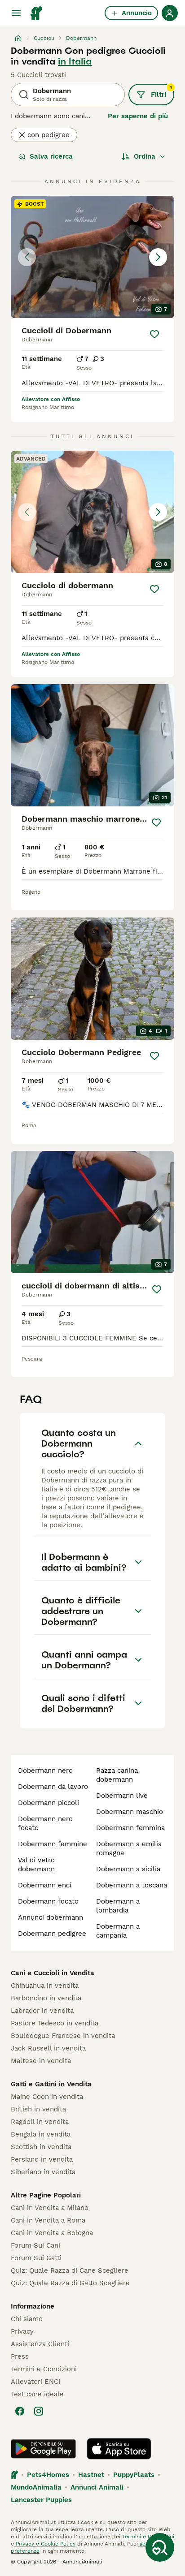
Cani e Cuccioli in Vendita (53, 1973)
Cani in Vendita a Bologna (52, 2233)
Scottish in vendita (41, 2147)
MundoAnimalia (36, 2487)
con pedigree (48, 135)
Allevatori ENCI (35, 2382)
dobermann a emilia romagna (129, 1848)
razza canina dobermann (117, 1775)
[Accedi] (170, 13)
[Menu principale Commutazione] (16, 13)
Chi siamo (27, 2319)
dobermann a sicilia (128, 1869)
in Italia (75, 61)
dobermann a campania (118, 1931)
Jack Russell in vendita (48, 2048)
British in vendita (38, 2109)
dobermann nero (45, 1770)
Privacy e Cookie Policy (45, 2544)
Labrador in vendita (42, 2011)
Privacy (22, 2331)
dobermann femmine (53, 1844)
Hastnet (91, 2475)
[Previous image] (27, 257)
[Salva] (154, 334)
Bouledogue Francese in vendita (63, 2036)
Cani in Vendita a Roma (48, 2220)
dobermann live (122, 1796)
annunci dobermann (51, 1917)
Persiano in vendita (42, 2159)
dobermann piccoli (48, 1803)
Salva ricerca (51, 156)
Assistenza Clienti (40, 2344)
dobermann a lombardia (118, 1906)
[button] (92, 257)
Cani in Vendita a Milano (50, 2208)
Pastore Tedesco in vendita (55, 2023)
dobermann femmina (130, 1828)
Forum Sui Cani (35, 2245)
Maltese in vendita (41, 2061)
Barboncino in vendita (46, 1998)
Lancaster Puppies (41, 2500)
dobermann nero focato (45, 1823)
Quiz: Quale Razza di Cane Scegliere (70, 2270)
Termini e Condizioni (44, 2369)
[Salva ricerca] (160, 2547)
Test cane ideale (37, 2394)
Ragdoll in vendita (40, 2122)
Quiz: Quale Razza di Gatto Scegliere (70, 2283)
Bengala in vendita (41, 2134)
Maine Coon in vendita (47, 2097)
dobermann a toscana (132, 1885)
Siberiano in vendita (43, 2172)
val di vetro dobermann (36, 1865)
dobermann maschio (130, 1812)
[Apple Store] (119, 2449)
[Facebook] (20, 2411)
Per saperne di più (138, 116)
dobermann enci (45, 1885)
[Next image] (158, 257)
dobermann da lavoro (53, 1787)
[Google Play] (43, 2449)
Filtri (161, 91)
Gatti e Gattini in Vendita (51, 2084)
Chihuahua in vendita (45, 1986)
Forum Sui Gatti (36, 2258)
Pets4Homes (48, 2475)
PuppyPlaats (134, 2475)
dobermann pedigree (52, 1934)
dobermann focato (48, 1901)
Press (20, 2356)
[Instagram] (39, 2411)
